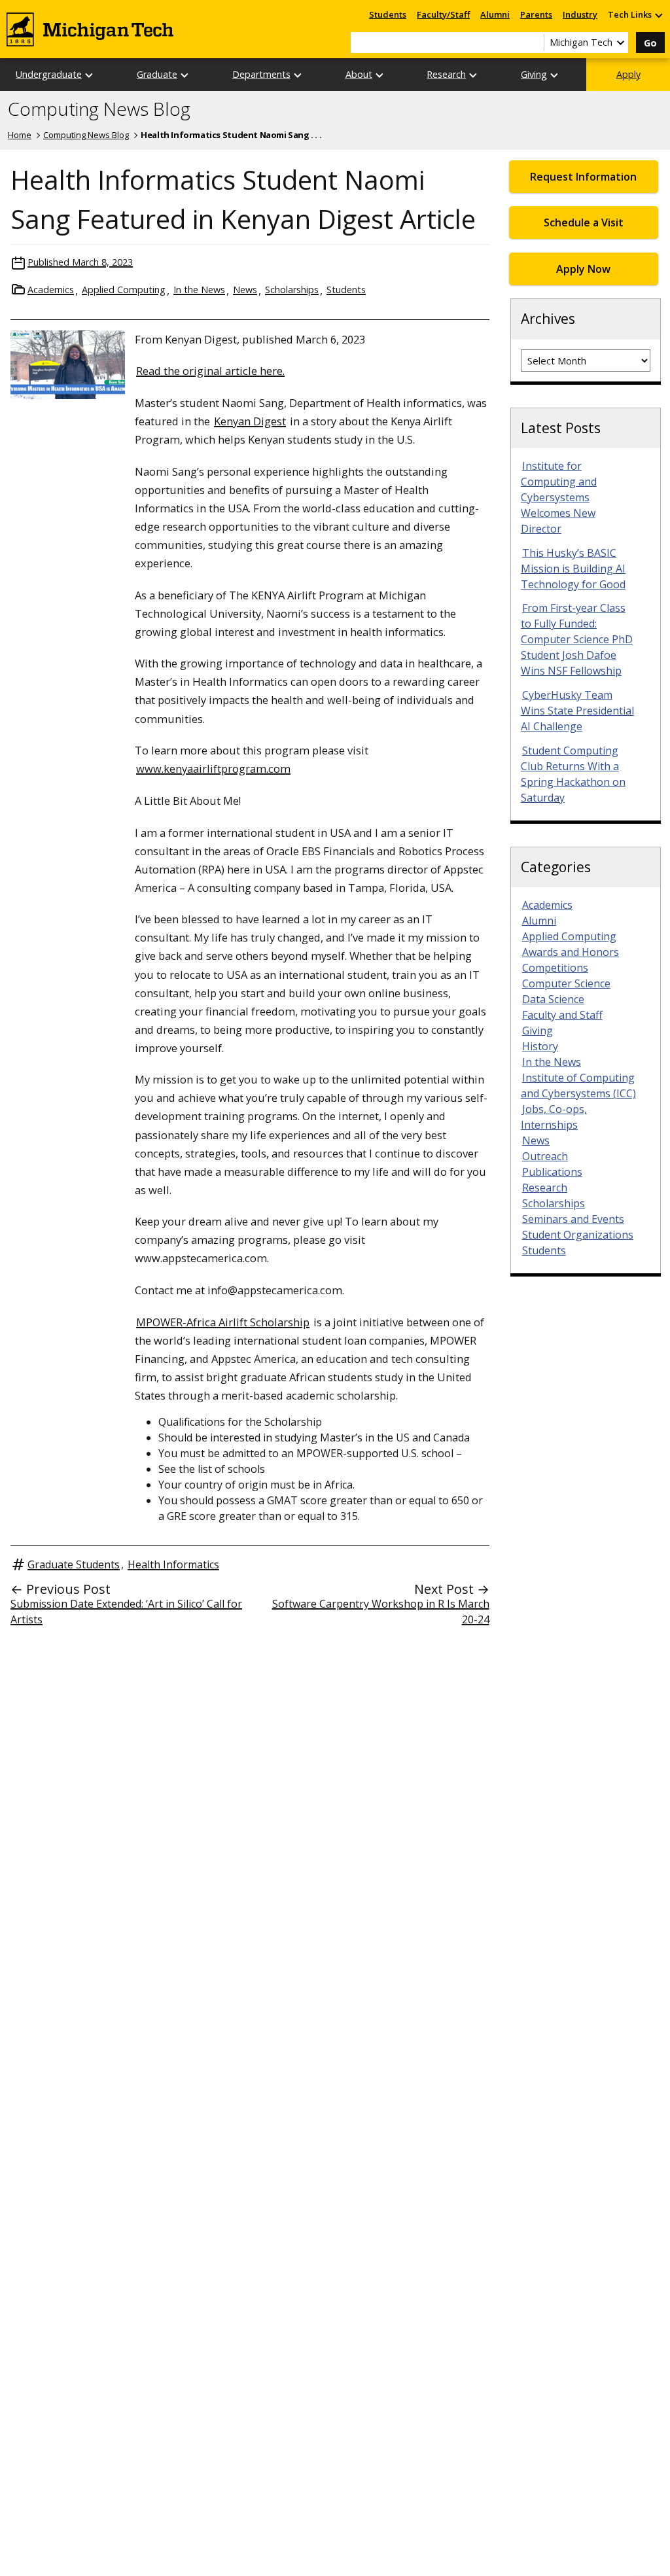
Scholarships (292, 290)
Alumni (495, 14)
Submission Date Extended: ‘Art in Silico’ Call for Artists (126, 1612)
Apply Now (583, 269)
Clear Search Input (534, 43)
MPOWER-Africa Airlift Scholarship (223, 1322)
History (540, 1046)
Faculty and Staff (562, 1015)
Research (446, 74)
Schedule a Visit (584, 222)
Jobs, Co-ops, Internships (554, 1117)
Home (20, 135)
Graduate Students (74, 1564)
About (359, 74)
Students (388, 14)
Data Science (553, 999)
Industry (580, 14)
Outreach (545, 1156)
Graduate (157, 74)
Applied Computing (124, 290)
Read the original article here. (210, 371)
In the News (199, 290)
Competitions (555, 968)
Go (650, 43)
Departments (261, 74)
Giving (534, 74)
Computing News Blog (99, 109)
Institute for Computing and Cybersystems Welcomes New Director (559, 497)
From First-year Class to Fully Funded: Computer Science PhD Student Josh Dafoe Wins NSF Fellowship (577, 639)
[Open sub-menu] (658, 15)
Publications (552, 1172)
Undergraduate (49, 74)
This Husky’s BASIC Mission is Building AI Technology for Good (573, 569)
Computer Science (566, 983)
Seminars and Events (573, 1219)
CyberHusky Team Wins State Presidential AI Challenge (577, 711)
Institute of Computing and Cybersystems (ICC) (578, 1085)
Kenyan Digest (250, 421)
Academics (51, 290)
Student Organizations (578, 1235)
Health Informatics (173, 1564)
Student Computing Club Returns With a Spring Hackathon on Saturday (573, 774)
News (245, 290)
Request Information (583, 177)
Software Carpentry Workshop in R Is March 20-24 (381, 1612)
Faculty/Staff (443, 14)
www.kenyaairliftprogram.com (213, 768)
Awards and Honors (571, 952)
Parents (536, 14)
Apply (628, 74)
